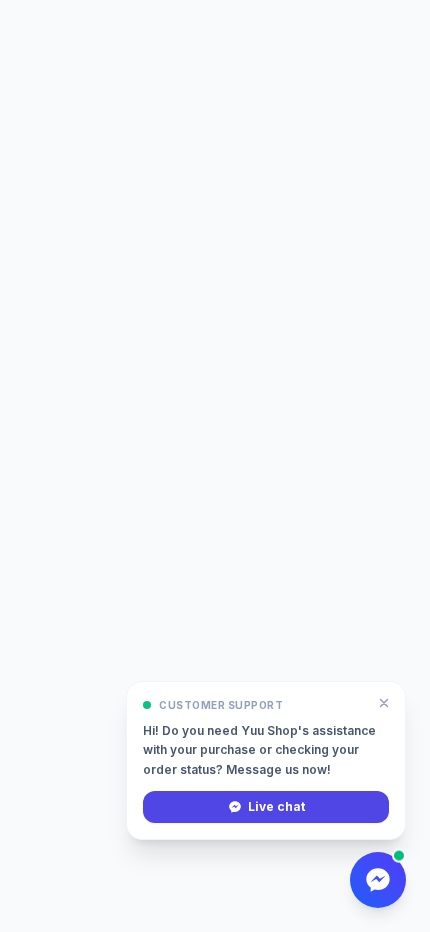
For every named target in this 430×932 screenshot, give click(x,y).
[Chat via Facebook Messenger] (378, 880)
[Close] (384, 703)
